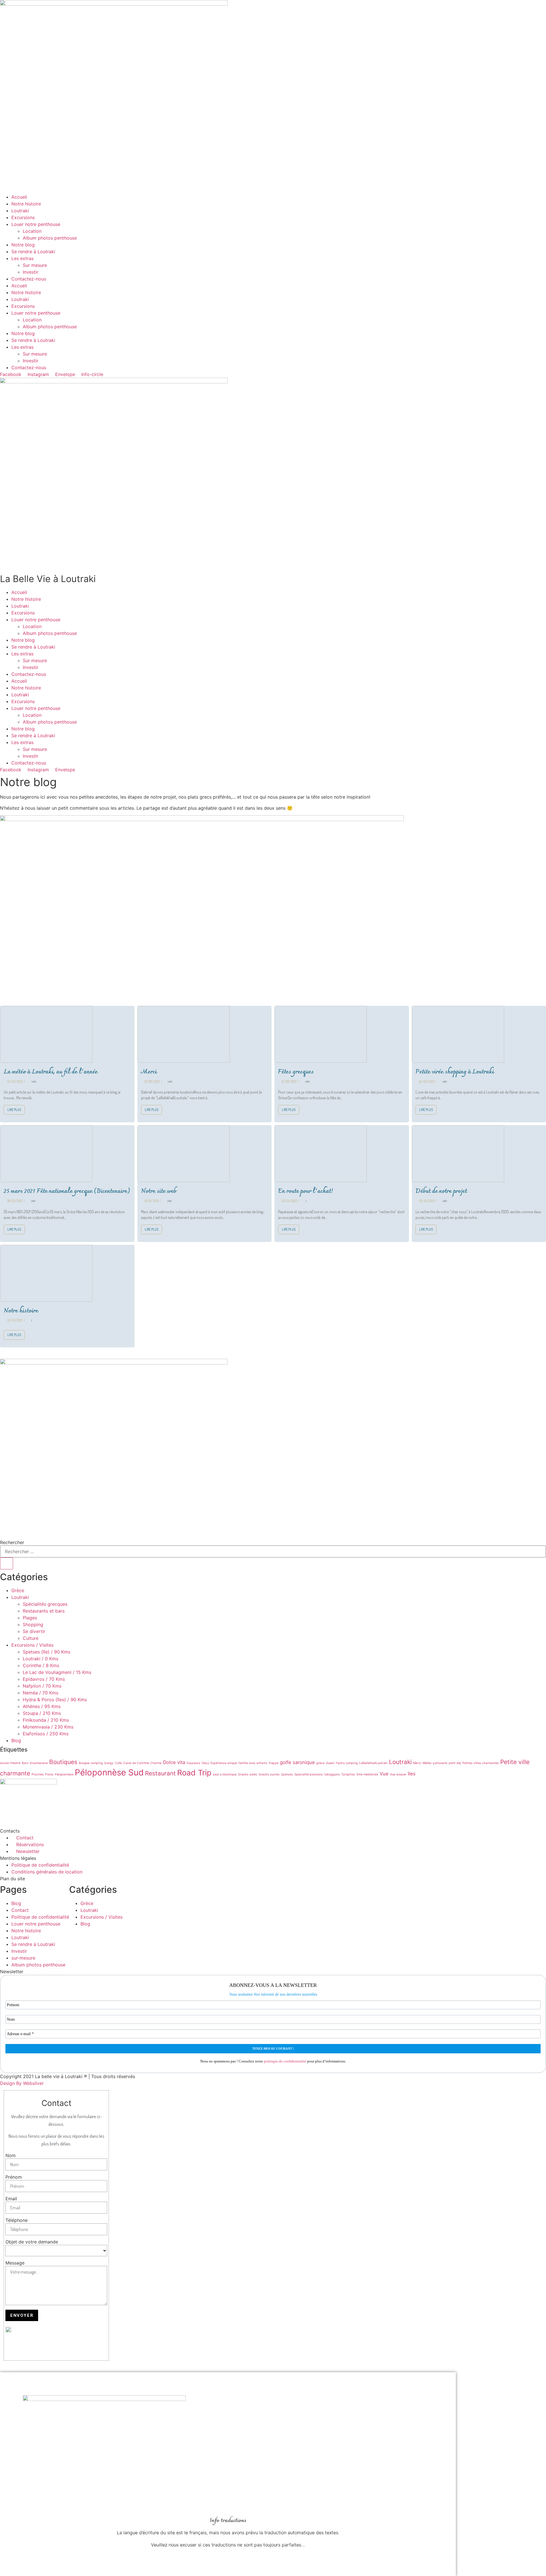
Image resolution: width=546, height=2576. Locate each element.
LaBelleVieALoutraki (373, 1763)
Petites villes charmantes (481, 1763)
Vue (384, 1774)
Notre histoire (26, 204)
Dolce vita (174, 1762)
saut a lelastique (225, 1774)
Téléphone (16, 2220)
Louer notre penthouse (36, 224)
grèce (320, 1763)
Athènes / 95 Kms (42, 1706)
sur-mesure (23, 1958)
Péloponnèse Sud (109, 1772)
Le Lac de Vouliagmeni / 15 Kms (57, 1672)
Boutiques (63, 1762)
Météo (427, 1763)
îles (412, 1774)
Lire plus (14, 1110)
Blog (16, 1740)
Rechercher (12, 1542)
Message (15, 2263)
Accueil (19, 197)
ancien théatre (10, 1763)
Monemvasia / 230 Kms (48, 1727)
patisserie (440, 1763)
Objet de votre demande (32, 2242)
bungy (109, 1763)
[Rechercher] (7, 1563)
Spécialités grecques (45, 1604)
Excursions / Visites (32, 1645)
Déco (205, 1763)
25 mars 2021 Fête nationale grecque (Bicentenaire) (67, 1191)
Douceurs (193, 1763)
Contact (20, 1910)
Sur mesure (35, 265)
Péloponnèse (64, 1774)
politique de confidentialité (285, 2061)
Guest (330, 1763)
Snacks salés (248, 1774)
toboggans (332, 1774)
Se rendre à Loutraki (33, 252)
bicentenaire (39, 1763)
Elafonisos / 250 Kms (46, 1734)
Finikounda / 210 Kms (46, 1720)
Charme (156, 1763)
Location (32, 231)
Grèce (18, 1590)
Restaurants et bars (44, 1611)
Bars (25, 1763)
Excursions (23, 217)
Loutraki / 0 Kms (41, 1659)
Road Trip (194, 1773)
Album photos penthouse (50, 238)
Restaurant (160, 1773)
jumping (352, 1763)
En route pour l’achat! (306, 1191)
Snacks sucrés (269, 1774)
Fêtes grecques (296, 1072)
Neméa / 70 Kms (41, 1693)
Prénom (14, 2177)
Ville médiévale (367, 1774)
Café (118, 1763)
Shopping (33, 1624)
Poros (49, 1774)
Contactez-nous (29, 279)
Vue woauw (398, 1774)
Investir (31, 272)
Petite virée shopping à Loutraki (455, 1072)
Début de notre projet (441, 1191)
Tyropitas (348, 1774)
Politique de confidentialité (40, 1917)
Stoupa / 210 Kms (42, 1713)
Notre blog (23, 245)
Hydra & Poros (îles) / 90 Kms (55, 1700)
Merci (149, 1072)
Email (11, 2199)
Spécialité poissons (309, 1774)
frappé (274, 1763)
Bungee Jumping (91, 1763)
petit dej (455, 1763)
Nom (11, 2155)
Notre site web (159, 1191)
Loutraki (20, 211)
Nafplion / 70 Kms (42, 1686)
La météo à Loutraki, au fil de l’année (51, 1072)
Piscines (38, 1774)
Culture (31, 1638)
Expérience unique (224, 1763)
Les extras (22, 258)
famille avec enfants (253, 1763)
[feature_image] (46, 1034)
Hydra (340, 1763)
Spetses (287, 1774)
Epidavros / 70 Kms (44, 1679)
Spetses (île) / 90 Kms (46, 1652)
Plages (30, 1618)
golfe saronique (297, 1762)
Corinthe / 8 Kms (41, 1665)
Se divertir (34, 1631)
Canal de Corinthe (136, 1763)
